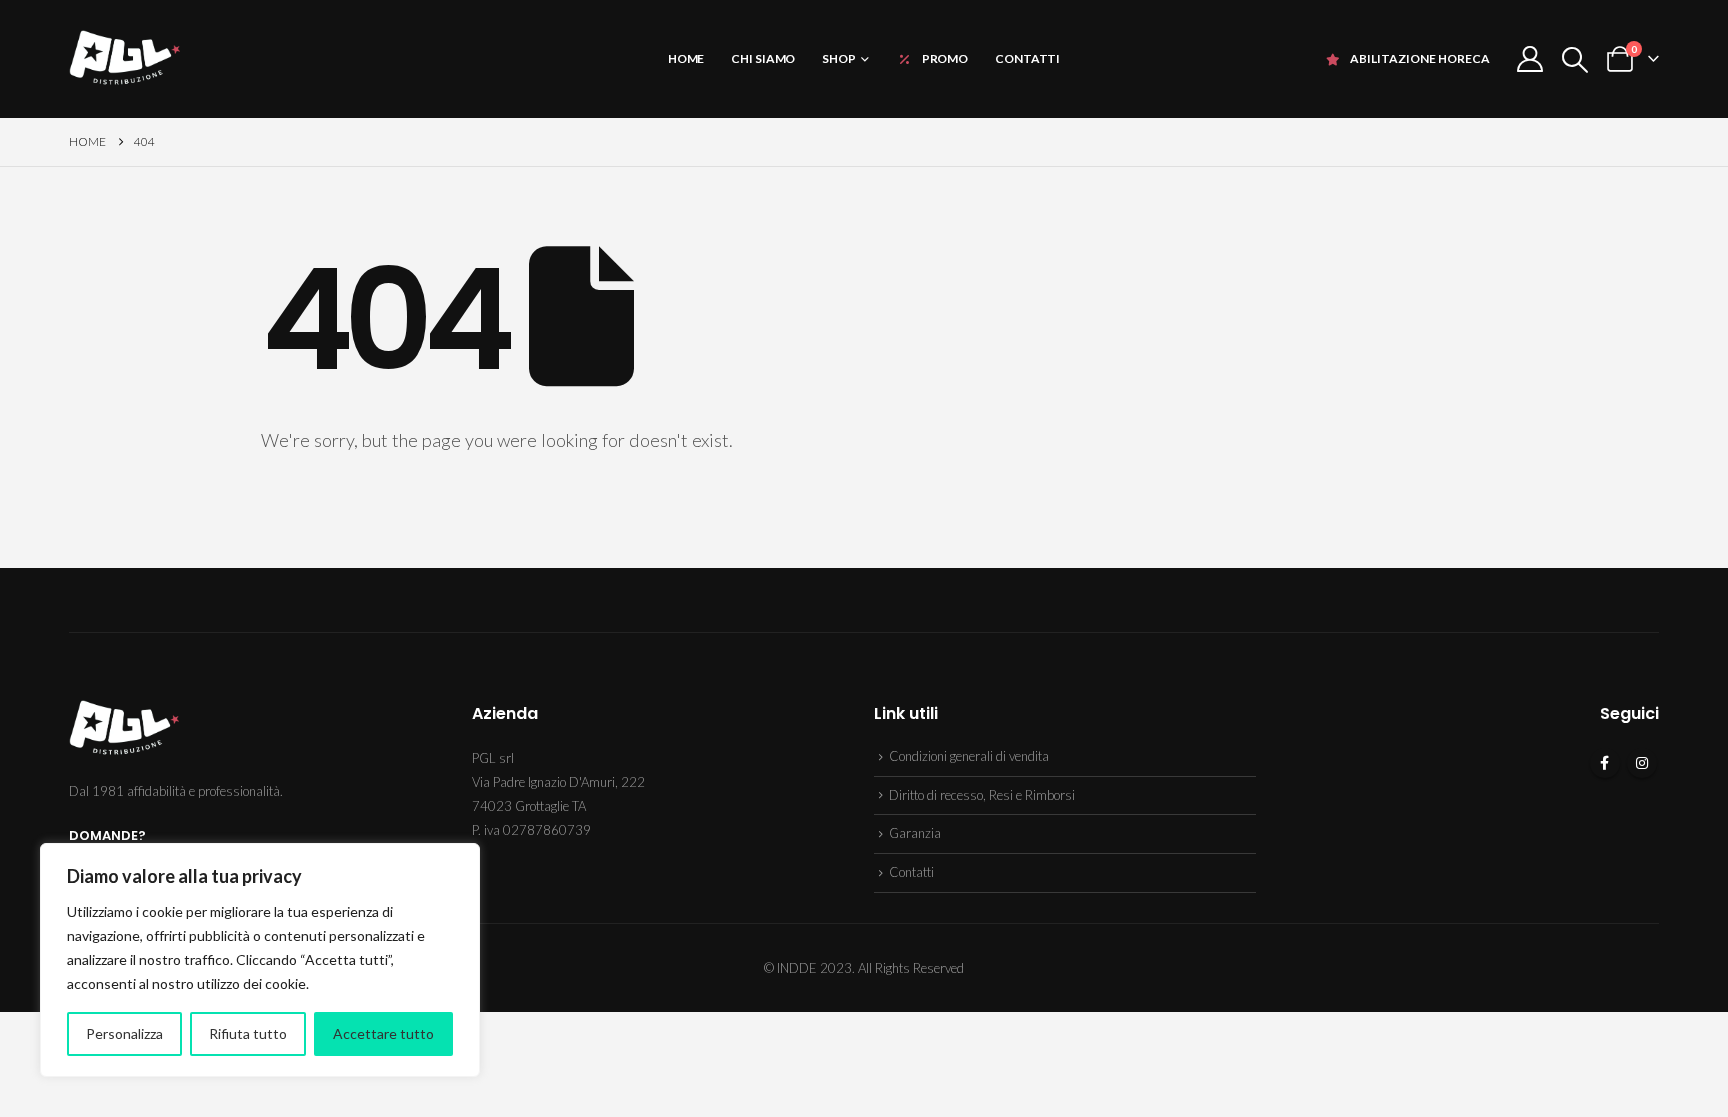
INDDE (797, 968)
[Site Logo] (124, 59)
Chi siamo (763, 58)
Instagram (1642, 763)
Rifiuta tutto (248, 1033)
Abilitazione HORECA (1420, 58)
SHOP (839, 58)
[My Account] (1529, 59)
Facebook (1605, 763)
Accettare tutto (383, 1033)
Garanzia (915, 833)
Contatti (1027, 58)
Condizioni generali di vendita (969, 756)
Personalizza (124, 1033)
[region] (260, 960)
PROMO (945, 58)
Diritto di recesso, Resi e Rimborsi (982, 795)
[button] (1575, 60)
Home (686, 58)
